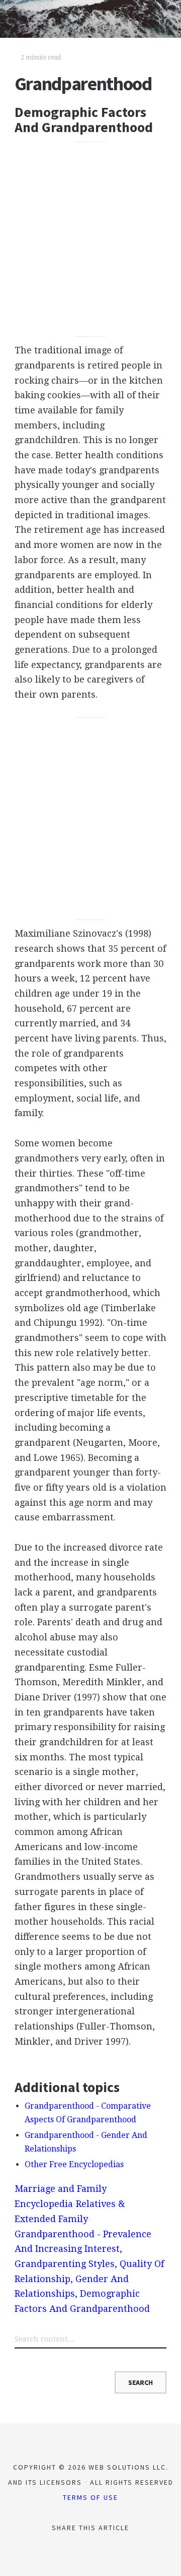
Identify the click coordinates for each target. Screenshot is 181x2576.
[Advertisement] (90, 239)
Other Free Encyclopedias (74, 2164)
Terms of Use (90, 2497)
